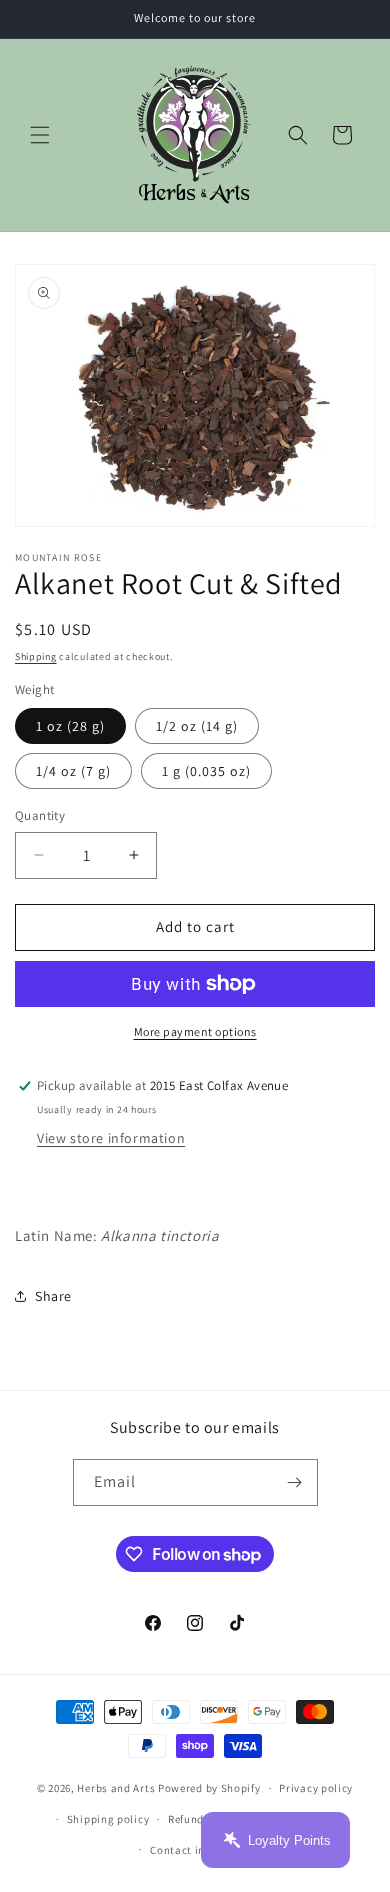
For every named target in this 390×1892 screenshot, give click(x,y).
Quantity (40, 815)
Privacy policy (316, 1788)
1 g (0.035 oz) (206, 771)
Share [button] (53, 1296)
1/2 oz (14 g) (197, 726)
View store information (111, 1138)
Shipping (36, 656)
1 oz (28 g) (70, 726)
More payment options (195, 1031)
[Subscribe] (295, 1482)
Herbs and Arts (116, 1788)
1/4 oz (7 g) (73, 771)
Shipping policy (108, 1819)
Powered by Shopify (209, 1788)
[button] (40, 135)
